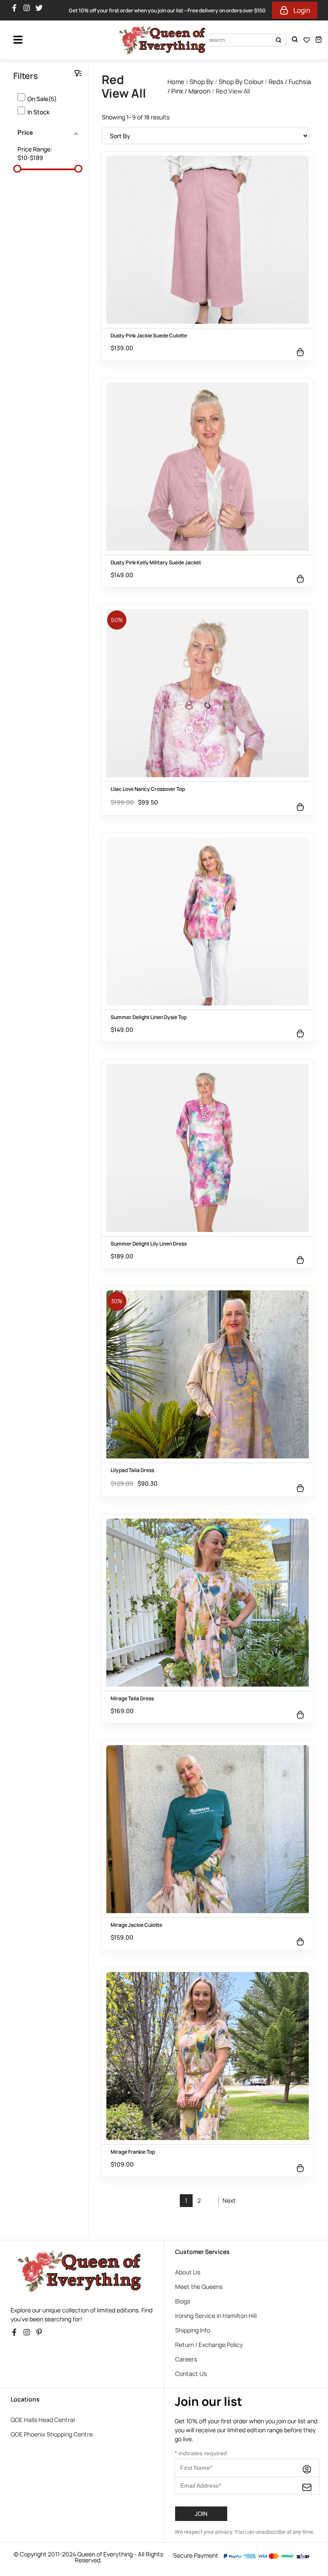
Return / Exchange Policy (209, 2345)
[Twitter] (41, 10)
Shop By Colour (241, 81)
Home (176, 81)
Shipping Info (193, 2330)
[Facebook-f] (16, 10)
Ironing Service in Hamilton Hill (216, 2316)
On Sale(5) (42, 99)
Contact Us (191, 2374)
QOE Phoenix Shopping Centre (52, 2434)
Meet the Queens (199, 2287)
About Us (188, 2272)
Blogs (183, 2301)
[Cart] (319, 39)
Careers (186, 2359)
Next (229, 2200)
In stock (38, 112)
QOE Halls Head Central (43, 2420)
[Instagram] (29, 10)
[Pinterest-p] (41, 2335)
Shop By (202, 81)
